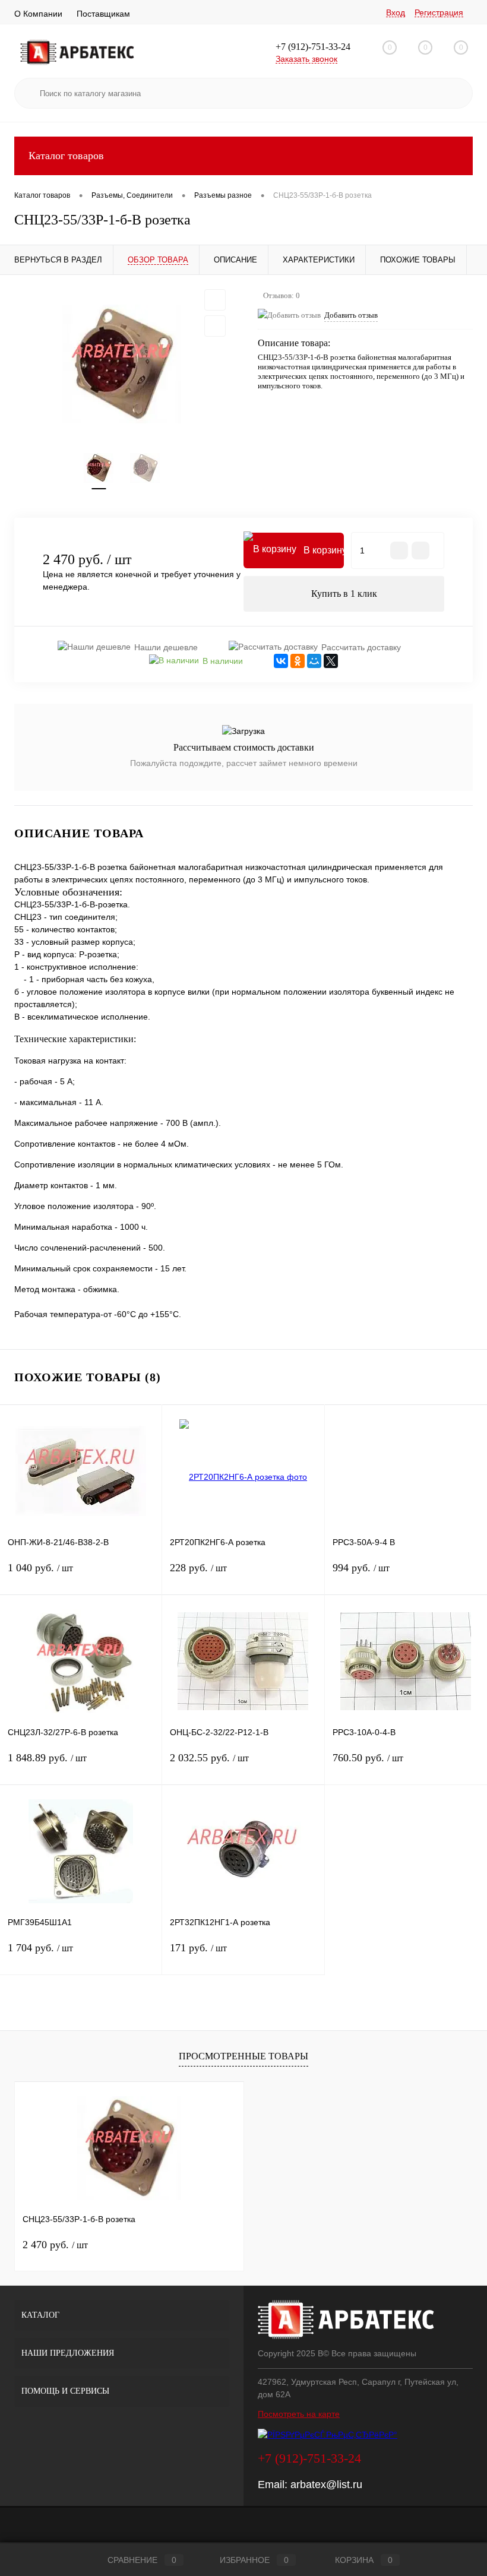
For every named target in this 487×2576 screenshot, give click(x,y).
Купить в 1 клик (344, 594)
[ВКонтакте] (281, 661)
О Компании (38, 14)
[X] (331, 661)
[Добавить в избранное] (215, 300)
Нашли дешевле (166, 647)
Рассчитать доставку (361, 647)
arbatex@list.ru (326, 2485)
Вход (396, 12)
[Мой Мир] (314, 661)
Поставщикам (103, 14)
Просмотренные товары (243, 2056)
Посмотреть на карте (299, 2414)
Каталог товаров (66, 156)
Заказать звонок (306, 59)
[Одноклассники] (298, 661)
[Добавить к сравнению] (215, 326)
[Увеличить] (122, 364)
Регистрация (439, 12)
